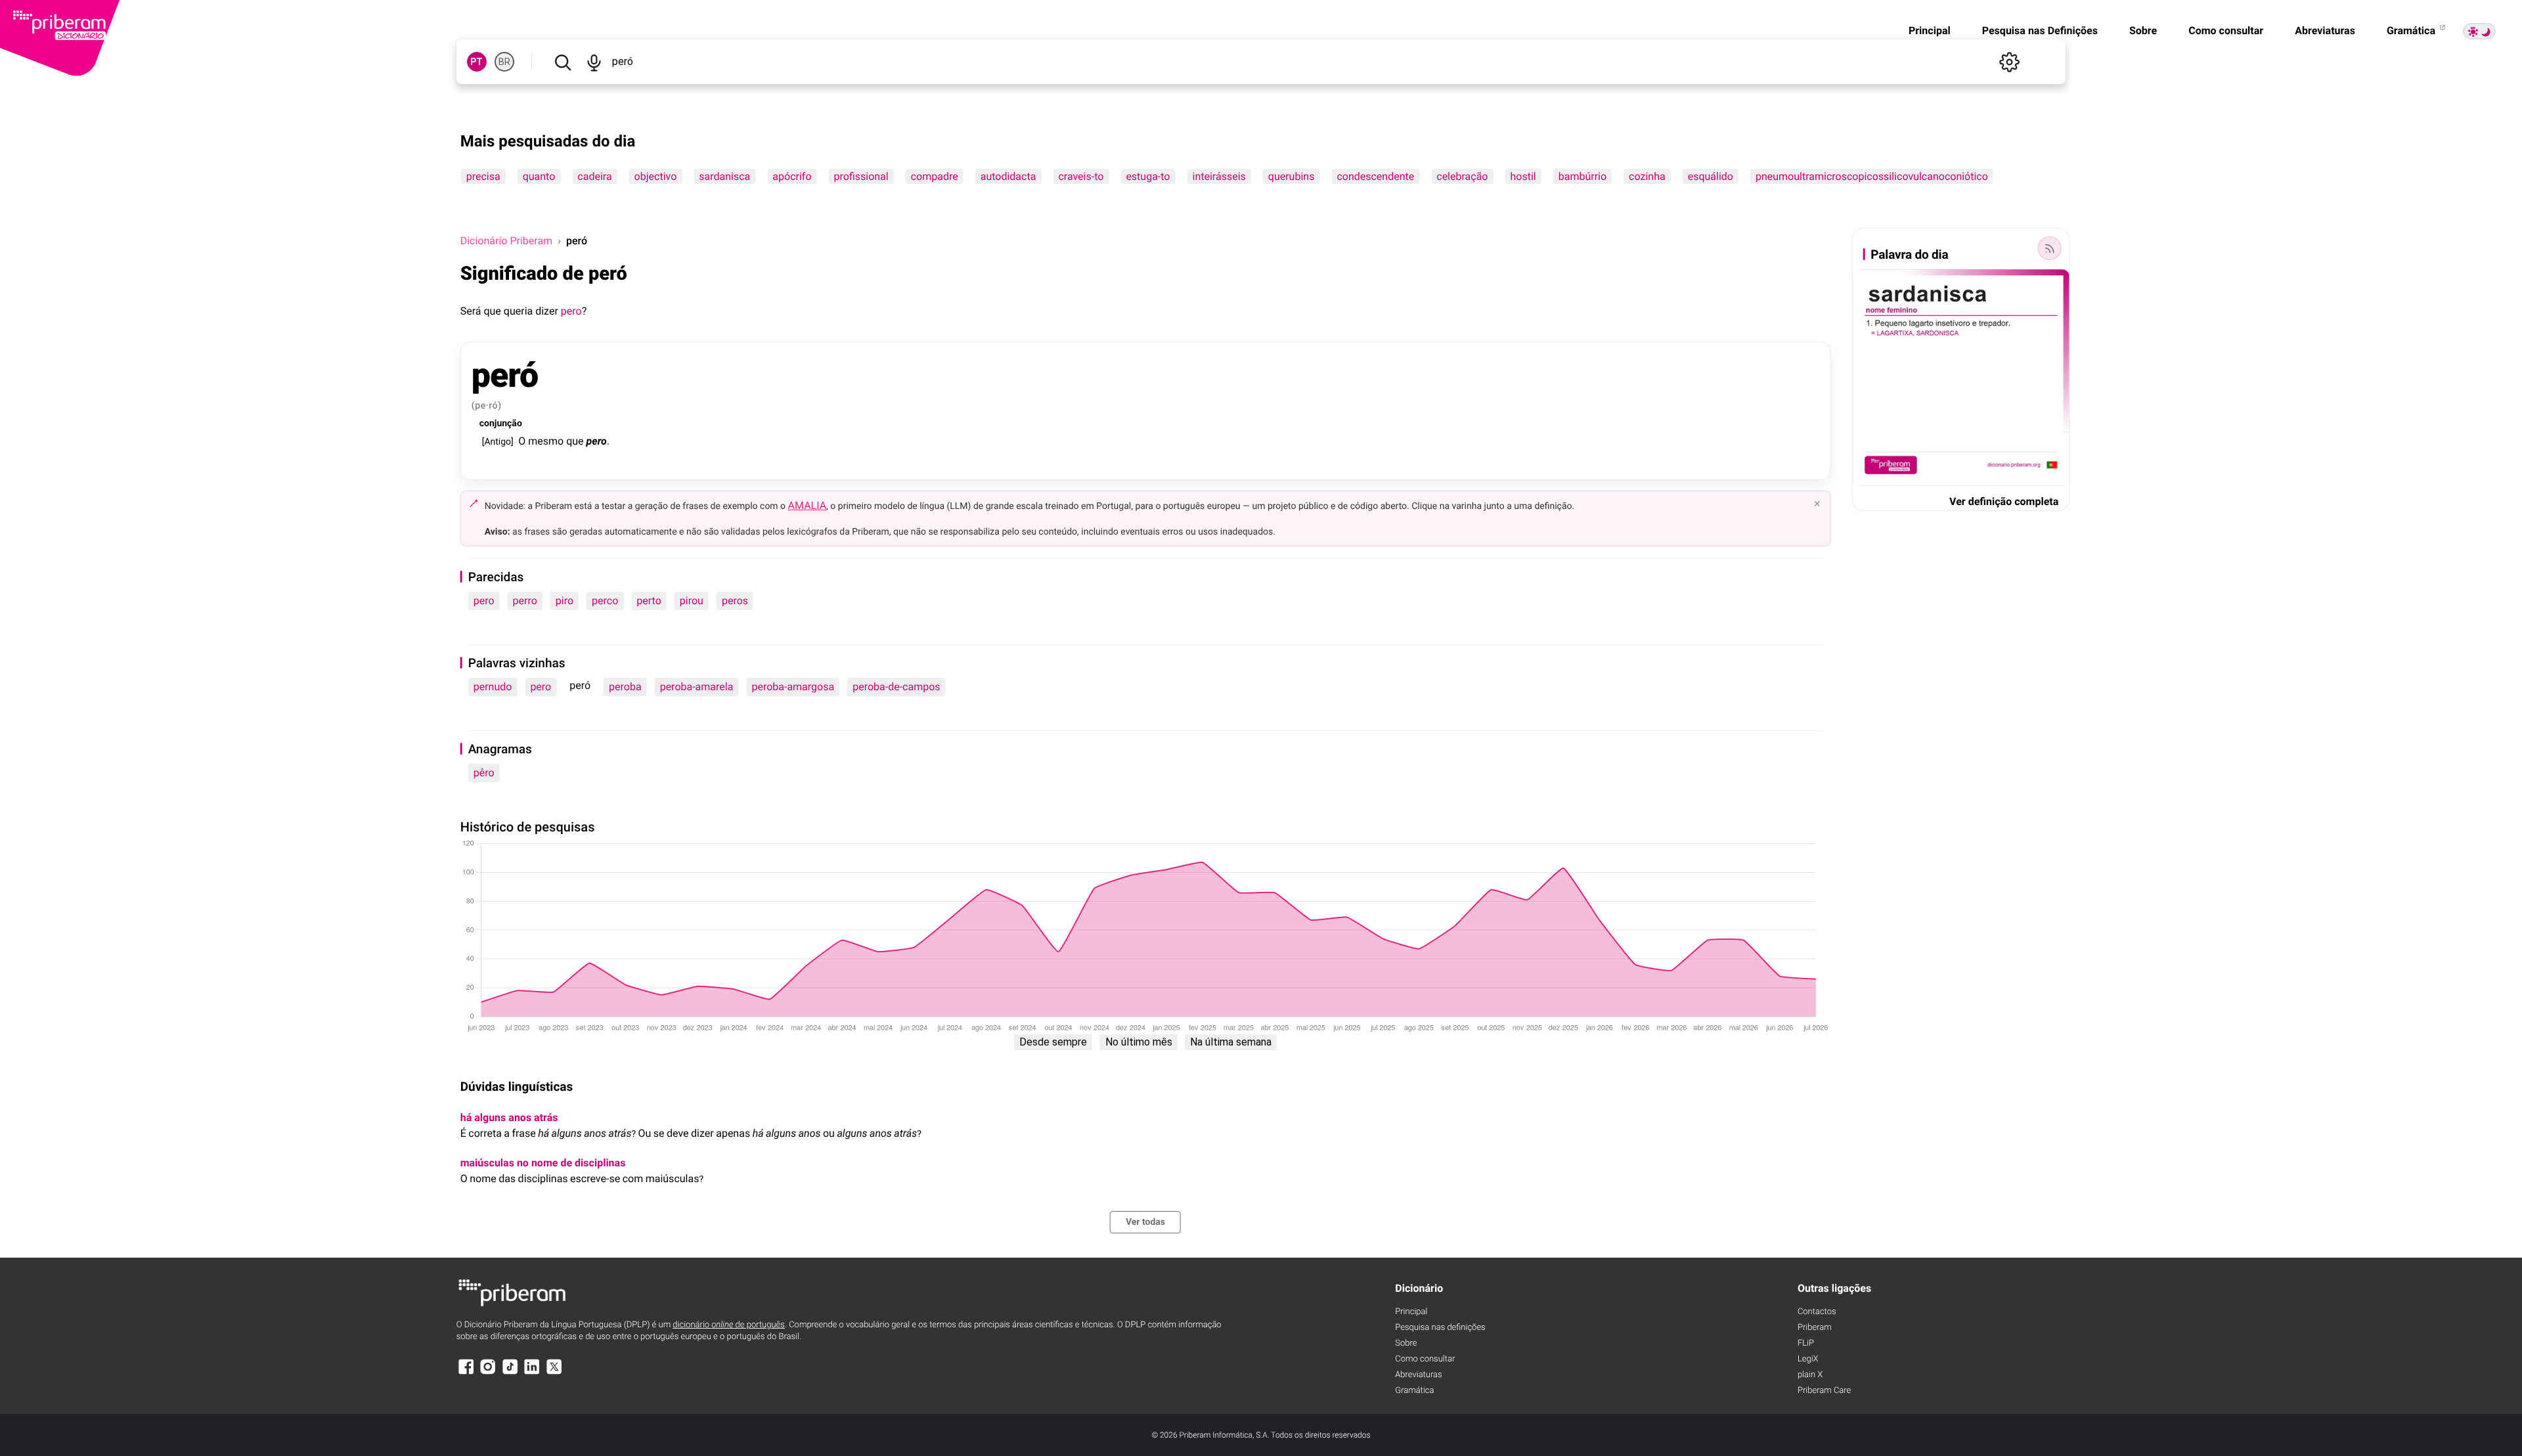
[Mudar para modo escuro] (2479, 31)
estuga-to (1148, 176)
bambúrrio (1582, 176)
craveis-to (1081, 176)
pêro (484, 773)
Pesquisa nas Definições (2040, 31)
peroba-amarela (697, 687)
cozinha (1647, 176)
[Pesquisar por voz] (594, 62)
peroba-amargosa (793, 687)
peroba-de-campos (896, 687)
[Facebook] (466, 1373)
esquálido (1711, 176)
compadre (935, 176)
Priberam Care (1824, 1391)
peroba (625, 687)
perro (525, 601)
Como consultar (2226, 31)
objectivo (656, 176)
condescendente (1375, 176)
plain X (1810, 1375)
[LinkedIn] (532, 1373)
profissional (861, 176)
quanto (539, 176)
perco (605, 601)
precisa (483, 176)
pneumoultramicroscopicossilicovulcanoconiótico (1872, 176)
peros (735, 601)
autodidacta (1008, 176)
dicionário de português (729, 1325)
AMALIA (807, 505)
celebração (1462, 176)
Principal (1930, 31)
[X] (554, 1373)
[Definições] (2009, 62)
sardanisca (724, 176)
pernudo (493, 687)
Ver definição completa (2004, 501)
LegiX (1808, 1359)
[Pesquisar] (563, 62)
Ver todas (1145, 1222)
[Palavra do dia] (2049, 248)
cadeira (594, 176)
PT (476, 62)
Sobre (2143, 31)
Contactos (1817, 1312)
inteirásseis (1219, 176)
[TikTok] (510, 1373)
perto (649, 601)
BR (504, 62)
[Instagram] (488, 1373)
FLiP (1806, 1343)
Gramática (2412, 31)
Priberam (1815, 1328)
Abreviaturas (2325, 31)
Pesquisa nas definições (1440, 1328)
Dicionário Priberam (506, 241)
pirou (692, 601)
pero (571, 311)
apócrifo (792, 176)
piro (564, 601)
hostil (1523, 176)
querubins (1292, 176)
